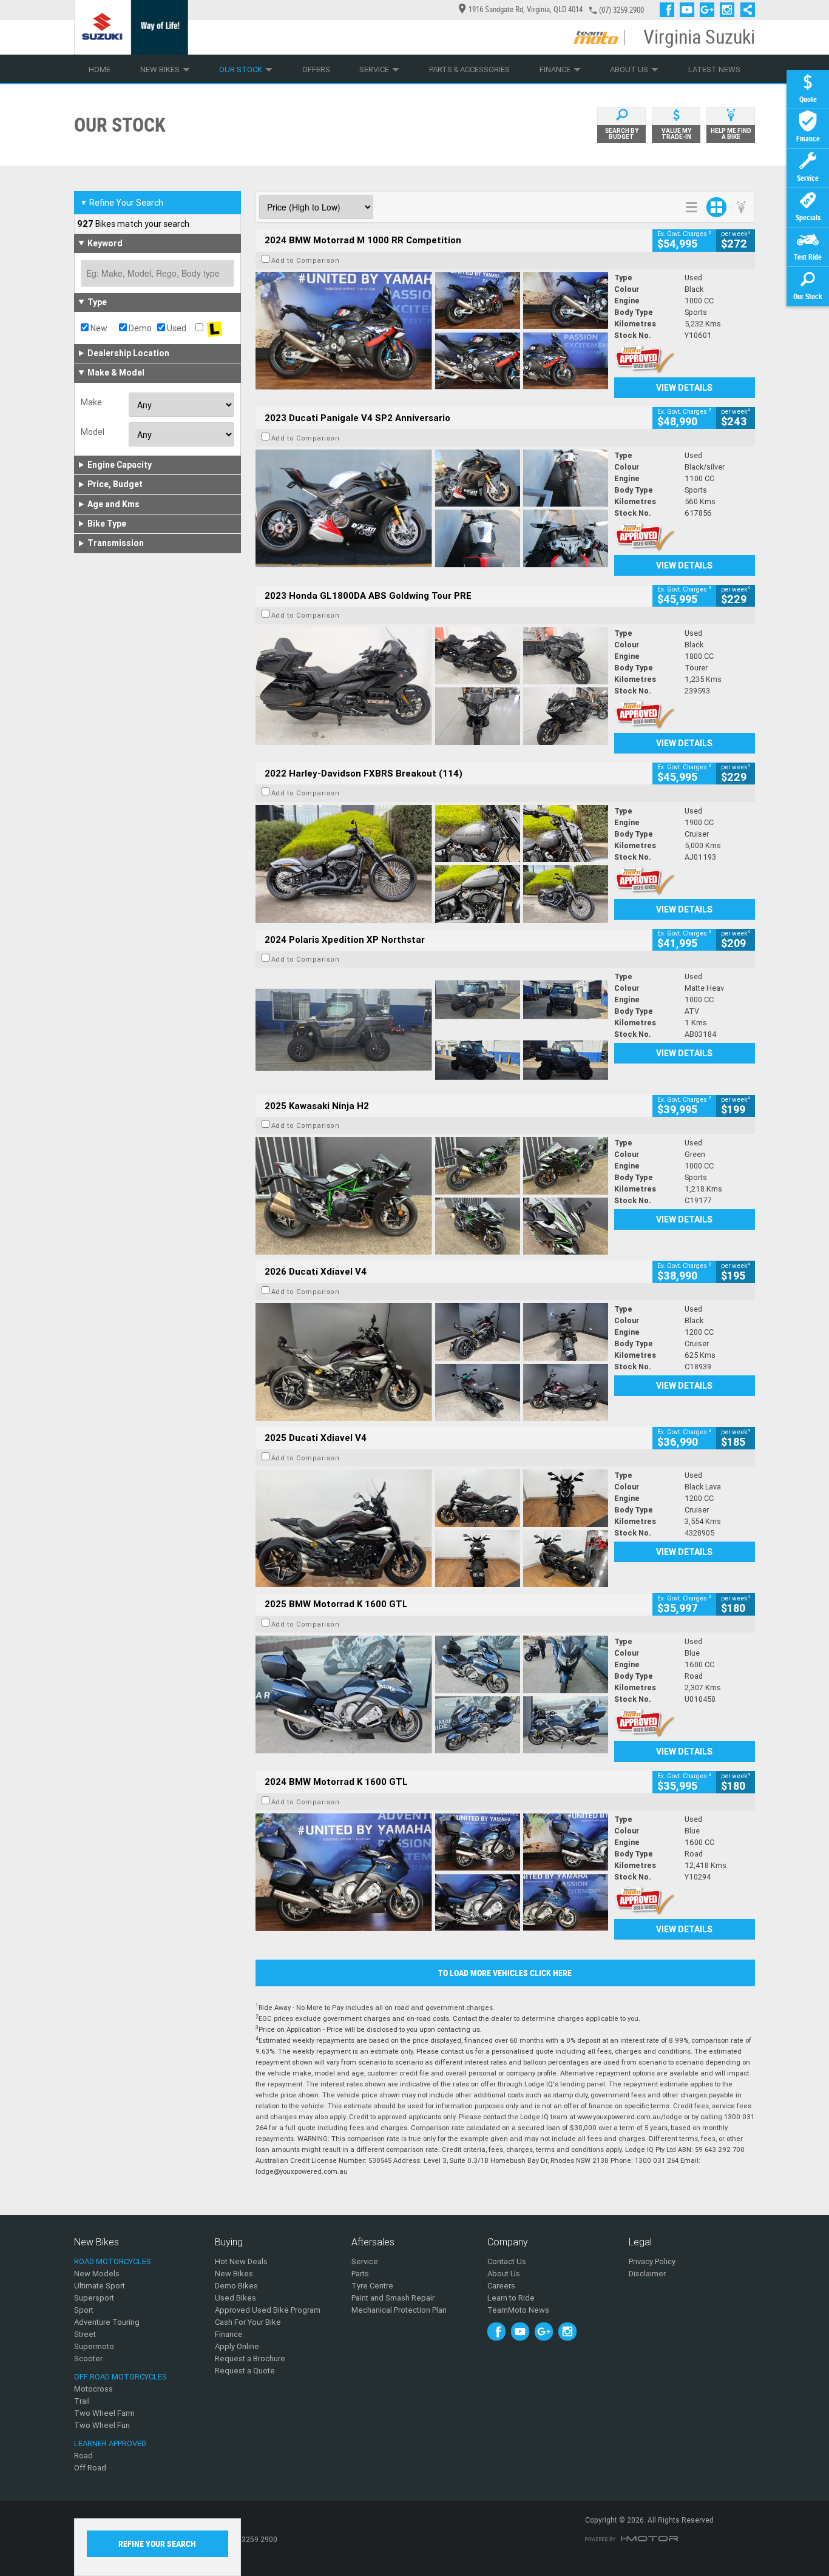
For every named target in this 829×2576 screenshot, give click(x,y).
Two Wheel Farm (104, 2413)
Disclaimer (647, 2274)
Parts (360, 2274)
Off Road (90, 2468)
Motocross (93, 2389)
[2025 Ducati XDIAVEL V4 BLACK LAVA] (432, 1528)
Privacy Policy (652, 2261)
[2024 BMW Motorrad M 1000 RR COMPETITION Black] (432, 331)
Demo (139, 328)
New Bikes (160, 69)
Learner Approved (110, 2443)
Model (93, 432)
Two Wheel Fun (102, 2425)
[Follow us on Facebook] (670, 10)
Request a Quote (245, 2371)
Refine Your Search (122, 203)
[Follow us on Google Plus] (710, 10)
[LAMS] (215, 328)
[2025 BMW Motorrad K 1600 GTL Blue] (432, 1694)
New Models (97, 2274)
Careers (501, 2286)
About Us (629, 69)
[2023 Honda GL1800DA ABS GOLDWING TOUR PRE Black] (432, 686)
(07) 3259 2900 (621, 10)
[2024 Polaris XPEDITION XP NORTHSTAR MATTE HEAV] (432, 1030)
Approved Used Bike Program (268, 2310)
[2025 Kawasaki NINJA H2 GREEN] (432, 1196)
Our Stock (241, 69)
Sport (84, 2310)
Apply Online (237, 2346)
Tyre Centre (372, 2286)
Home (100, 69)
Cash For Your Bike (248, 2322)
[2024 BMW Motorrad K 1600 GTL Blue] (432, 1872)
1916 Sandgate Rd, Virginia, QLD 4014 (526, 9)
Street (85, 2334)
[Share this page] (745, 10)
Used (176, 328)
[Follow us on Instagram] (730, 10)
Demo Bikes (236, 2286)
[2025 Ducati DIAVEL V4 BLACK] (432, 1362)
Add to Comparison (306, 260)
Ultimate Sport (100, 2286)
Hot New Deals (241, 2261)
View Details (684, 388)
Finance (555, 69)
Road (83, 2456)
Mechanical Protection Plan (399, 2310)
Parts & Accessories (469, 69)
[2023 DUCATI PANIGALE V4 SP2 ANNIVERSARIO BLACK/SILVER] (432, 508)
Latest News (714, 69)
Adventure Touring (107, 2322)
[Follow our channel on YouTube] (690, 10)
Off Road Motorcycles (120, 2377)
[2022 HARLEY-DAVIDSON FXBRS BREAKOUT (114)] (432, 864)
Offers (316, 69)
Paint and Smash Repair (393, 2298)
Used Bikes (235, 2298)
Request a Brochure (250, 2359)
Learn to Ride (511, 2298)
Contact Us (507, 2261)
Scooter (88, 2359)
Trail (82, 2401)
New (98, 328)
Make (91, 402)
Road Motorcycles (113, 2261)
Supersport (94, 2298)
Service (374, 69)
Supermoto (94, 2346)
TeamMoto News (518, 2310)
